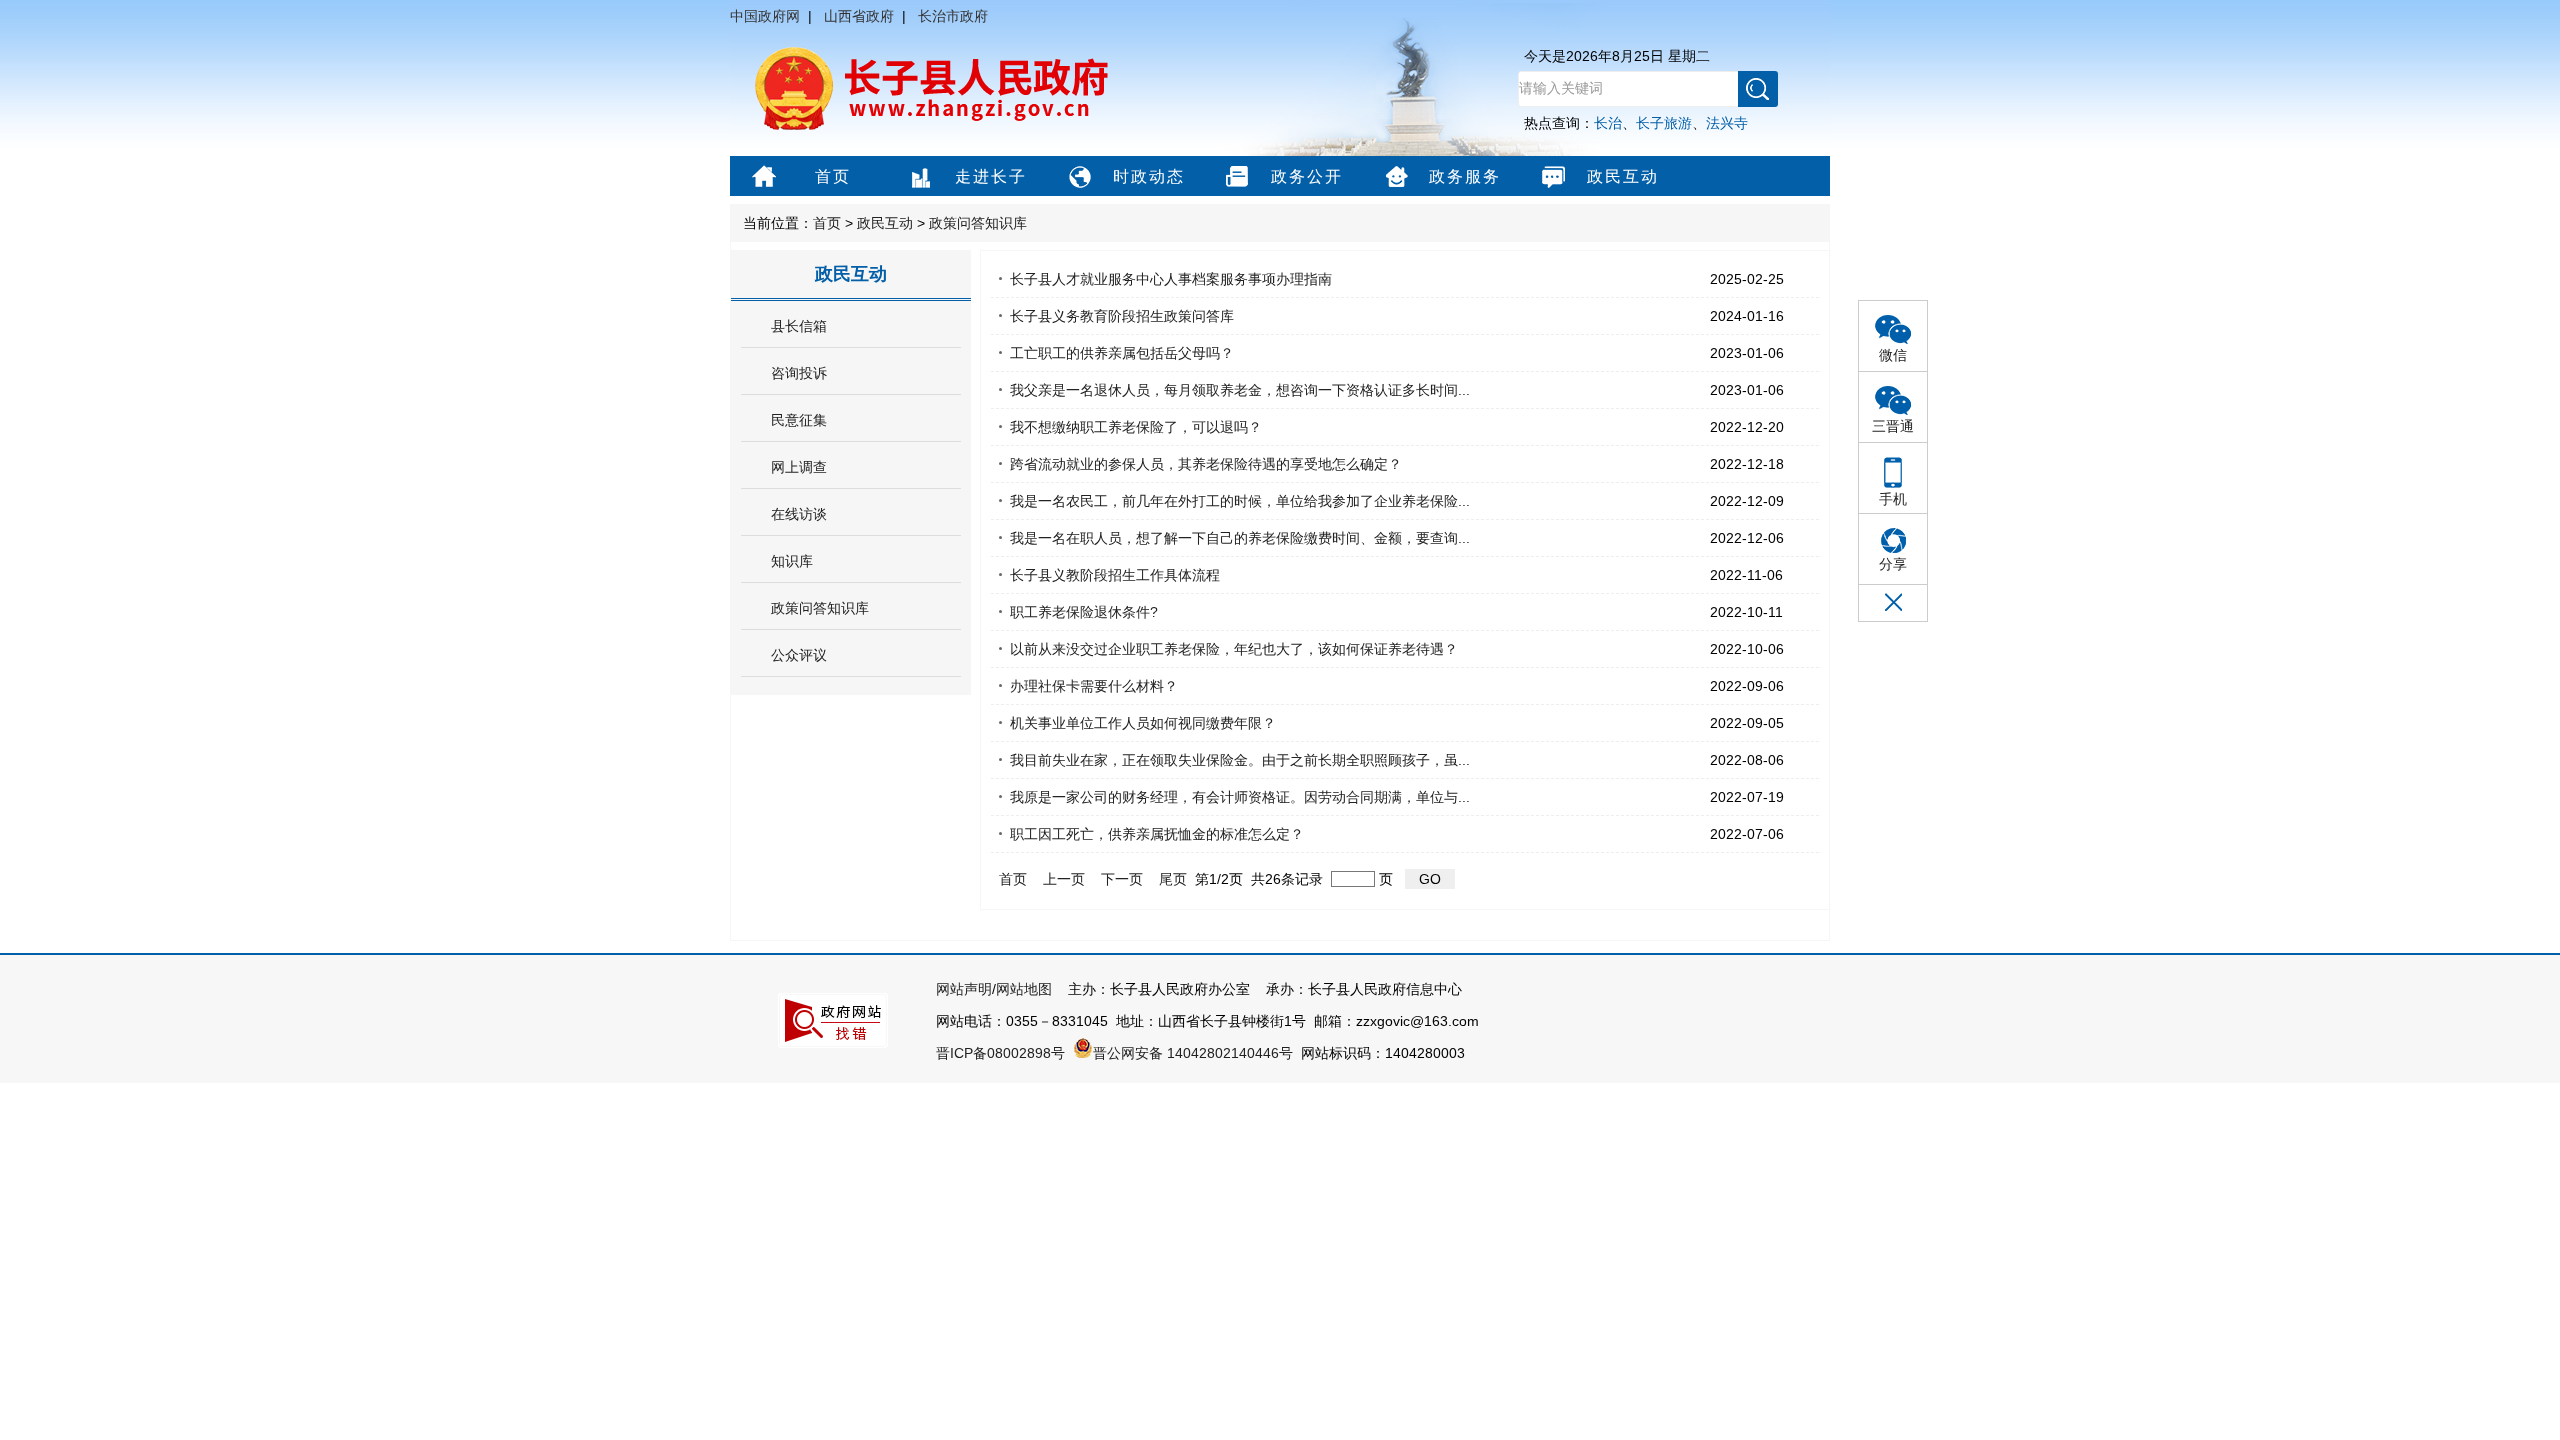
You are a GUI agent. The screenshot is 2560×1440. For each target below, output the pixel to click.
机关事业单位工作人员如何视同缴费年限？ (1143, 723)
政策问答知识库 (978, 223)
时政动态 (1149, 176)
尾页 (1173, 879)
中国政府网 (765, 16)
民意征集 (799, 420)
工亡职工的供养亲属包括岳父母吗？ (1122, 353)
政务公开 (1307, 176)
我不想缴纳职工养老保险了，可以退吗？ (1136, 427)
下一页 (1122, 879)
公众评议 (799, 655)
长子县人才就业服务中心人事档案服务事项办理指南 (1171, 279)
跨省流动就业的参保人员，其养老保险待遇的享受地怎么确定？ (1206, 464)
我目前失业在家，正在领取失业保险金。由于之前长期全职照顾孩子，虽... (1240, 760)
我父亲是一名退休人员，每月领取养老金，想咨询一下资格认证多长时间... (1240, 390)
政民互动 (1623, 176)
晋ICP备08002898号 (1000, 1053)
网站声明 (964, 989)
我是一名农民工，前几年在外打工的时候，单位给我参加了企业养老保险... (1240, 501)
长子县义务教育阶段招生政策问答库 (1122, 316)
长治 (1608, 123)
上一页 (1064, 879)
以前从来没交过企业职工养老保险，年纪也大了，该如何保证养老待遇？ (1234, 649)
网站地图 (1024, 989)
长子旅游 (1664, 123)
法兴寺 (1727, 123)
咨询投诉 (799, 373)
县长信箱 (799, 326)
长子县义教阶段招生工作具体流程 (1115, 575)
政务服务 (1465, 176)
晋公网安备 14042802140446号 (1193, 1053)
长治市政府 (953, 16)
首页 (833, 176)
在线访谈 (799, 514)
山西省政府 (859, 16)
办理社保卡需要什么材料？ (1094, 686)
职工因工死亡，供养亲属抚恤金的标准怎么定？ (1157, 834)
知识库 (792, 561)
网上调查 (799, 467)
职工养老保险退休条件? (1084, 612)
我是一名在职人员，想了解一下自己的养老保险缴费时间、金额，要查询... (1240, 538)
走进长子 (991, 176)
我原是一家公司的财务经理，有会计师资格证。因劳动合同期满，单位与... (1240, 797)
